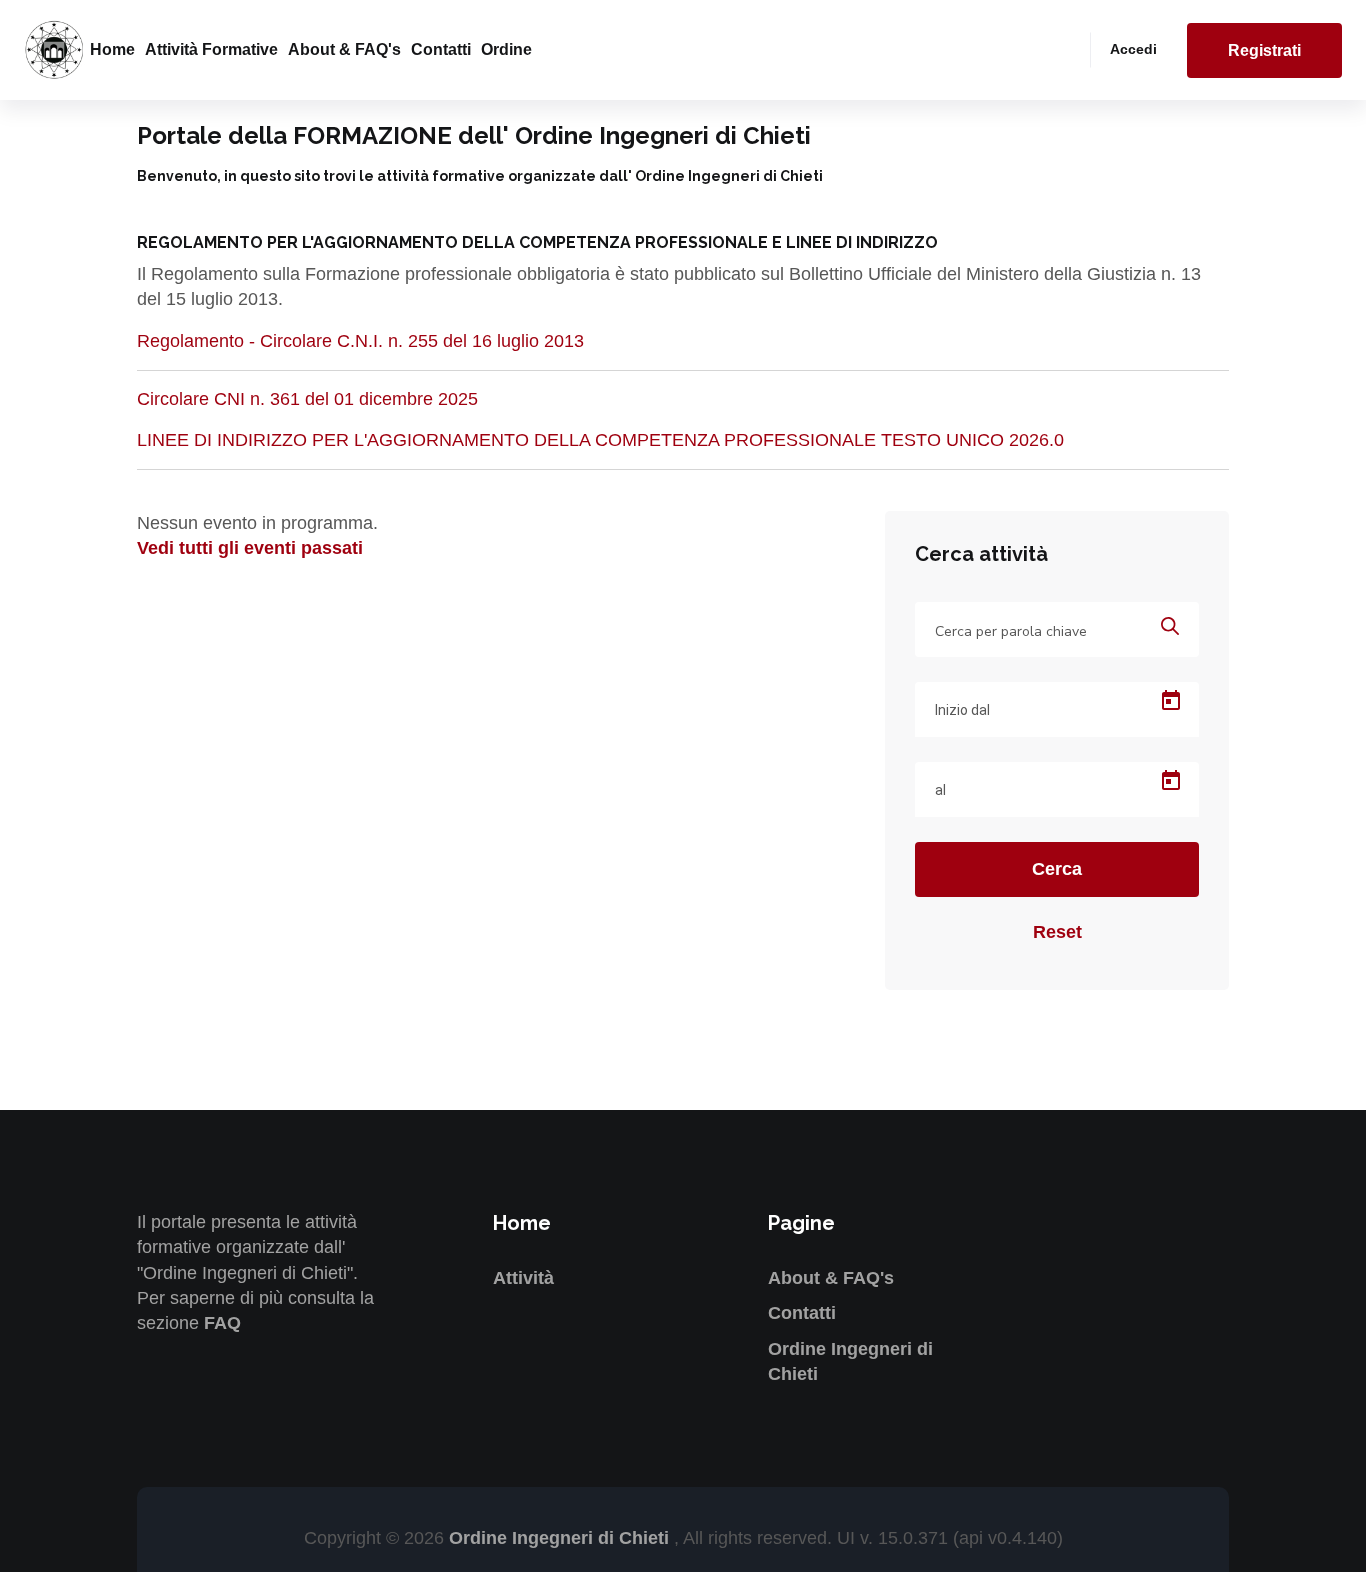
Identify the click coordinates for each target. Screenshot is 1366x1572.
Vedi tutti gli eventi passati (250, 548)
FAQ (222, 1323)
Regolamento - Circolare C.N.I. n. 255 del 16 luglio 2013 (360, 341)
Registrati (1264, 50)
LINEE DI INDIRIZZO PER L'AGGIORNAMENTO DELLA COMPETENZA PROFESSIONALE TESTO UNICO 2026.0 (600, 440)
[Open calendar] (1171, 701)
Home (112, 49)
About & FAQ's (344, 49)
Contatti (441, 49)
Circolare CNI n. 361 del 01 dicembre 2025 (307, 399)
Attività (523, 1278)
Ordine (506, 49)
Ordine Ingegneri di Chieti (561, 1538)
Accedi (1133, 49)
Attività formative (211, 49)
